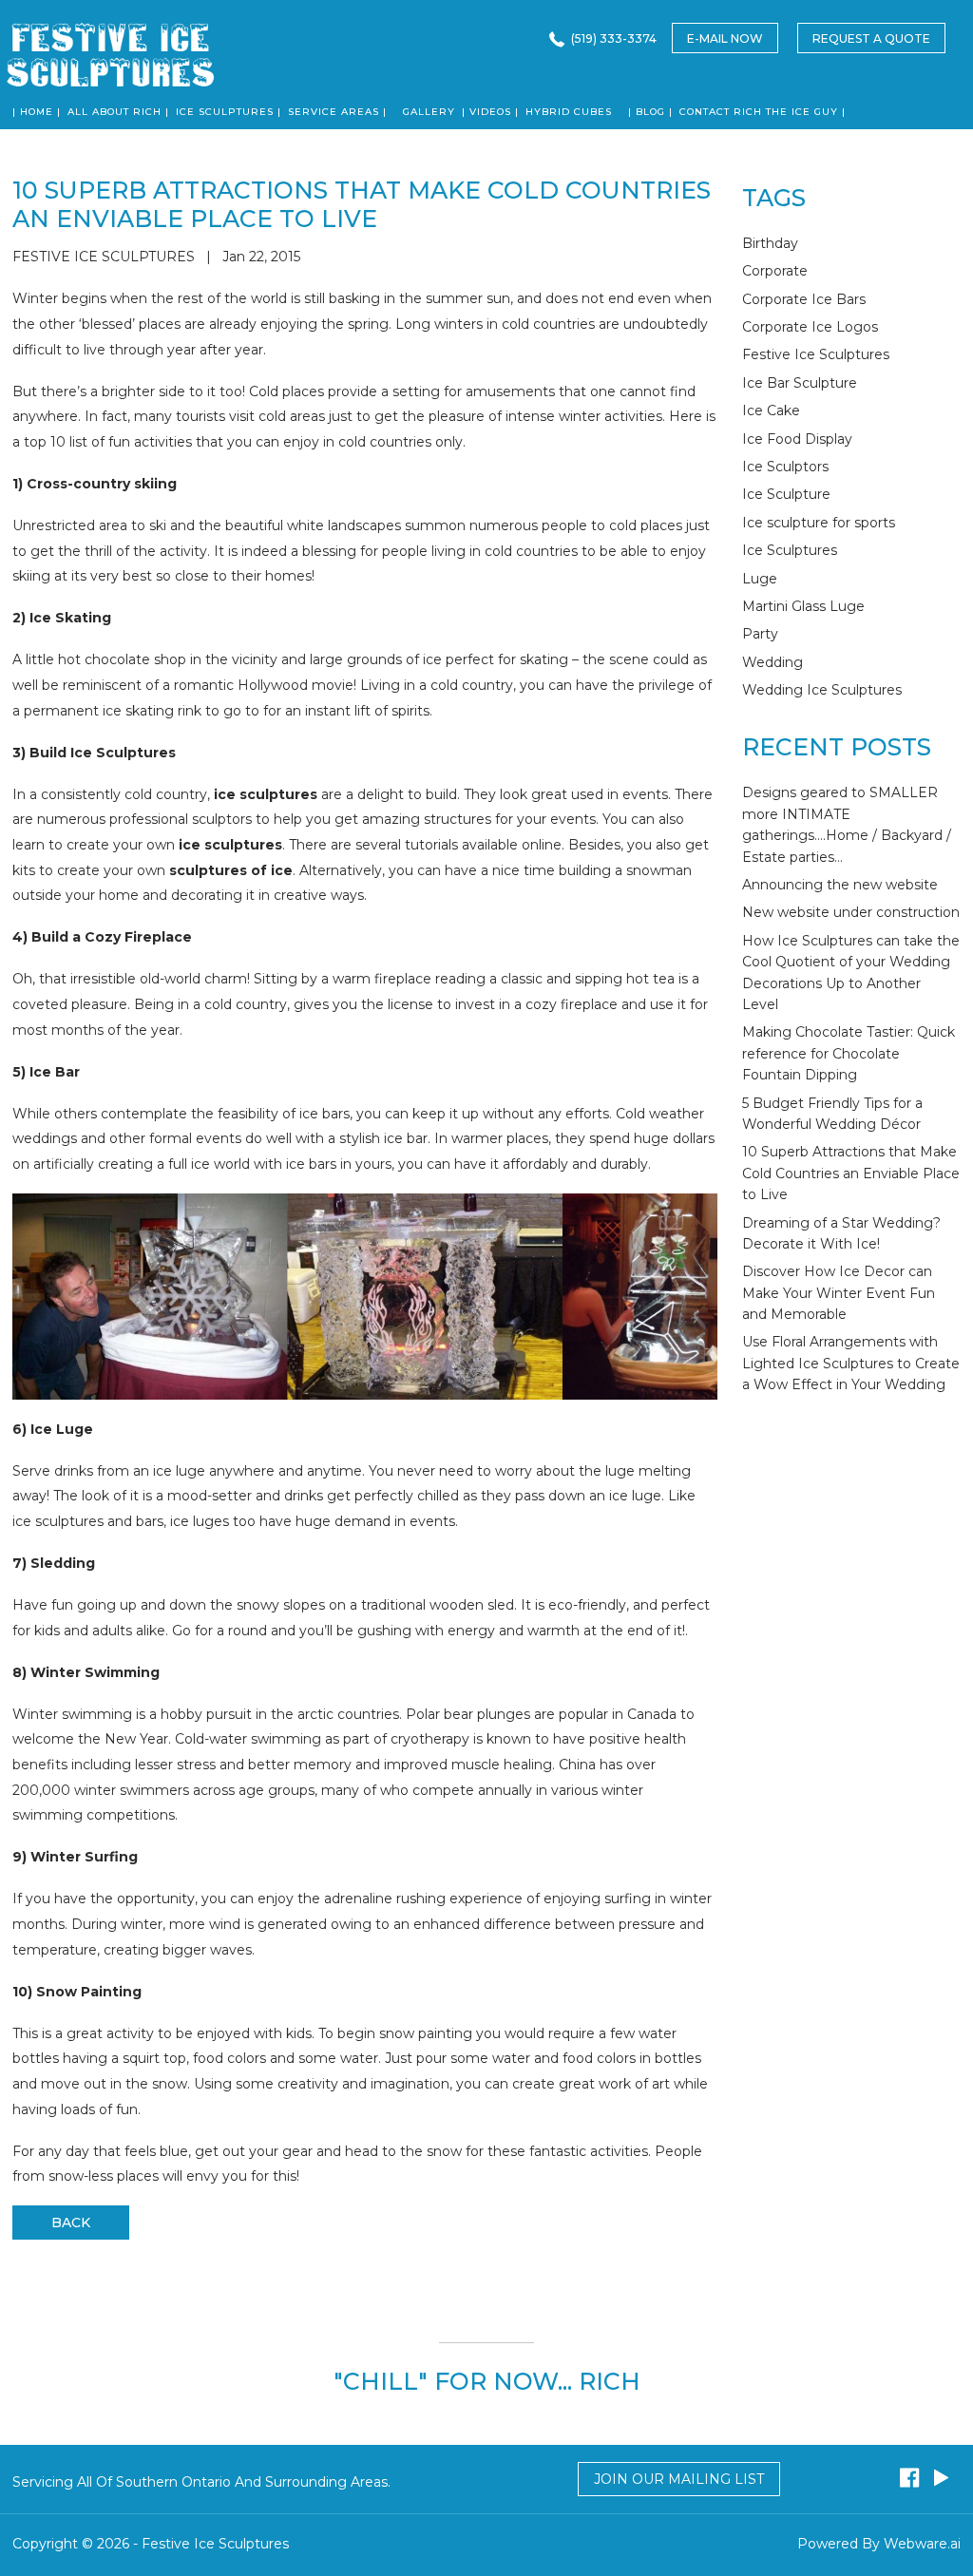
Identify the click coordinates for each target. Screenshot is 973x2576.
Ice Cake (771, 410)
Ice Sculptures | (229, 112)
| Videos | (490, 112)
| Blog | (650, 112)
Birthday (770, 243)
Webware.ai (922, 2544)
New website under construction (851, 912)
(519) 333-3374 (614, 38)
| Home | (37, 112)
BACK (71, 2223)
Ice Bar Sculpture (800, 383)
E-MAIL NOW (725, 38)
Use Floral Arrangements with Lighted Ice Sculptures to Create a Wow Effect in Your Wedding (851, 1363)
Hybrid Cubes (569, 112)
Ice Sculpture (786, 494)
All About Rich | (118, 112)
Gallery (429, 112)
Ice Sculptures (790, 550)
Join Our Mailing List (679, 2479)
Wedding (773, 662)
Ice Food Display (797, 439)
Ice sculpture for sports (819, 523)
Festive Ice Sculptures (816, 354)
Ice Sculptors (785, 467)
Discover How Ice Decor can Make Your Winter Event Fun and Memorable (839, 1293)
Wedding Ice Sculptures (822, 690)
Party (760, 634)
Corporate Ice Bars (804, 299)
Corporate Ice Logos (810, 327)
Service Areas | (337, 112)
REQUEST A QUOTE (871, 38)
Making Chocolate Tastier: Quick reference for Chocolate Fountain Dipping (849, 1053)
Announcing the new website (840, 885)
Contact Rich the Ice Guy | (763, 112)
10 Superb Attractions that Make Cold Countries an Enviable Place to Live (851, 1173)
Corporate (775, 271)
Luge (760, 579)
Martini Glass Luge (803, 606)
